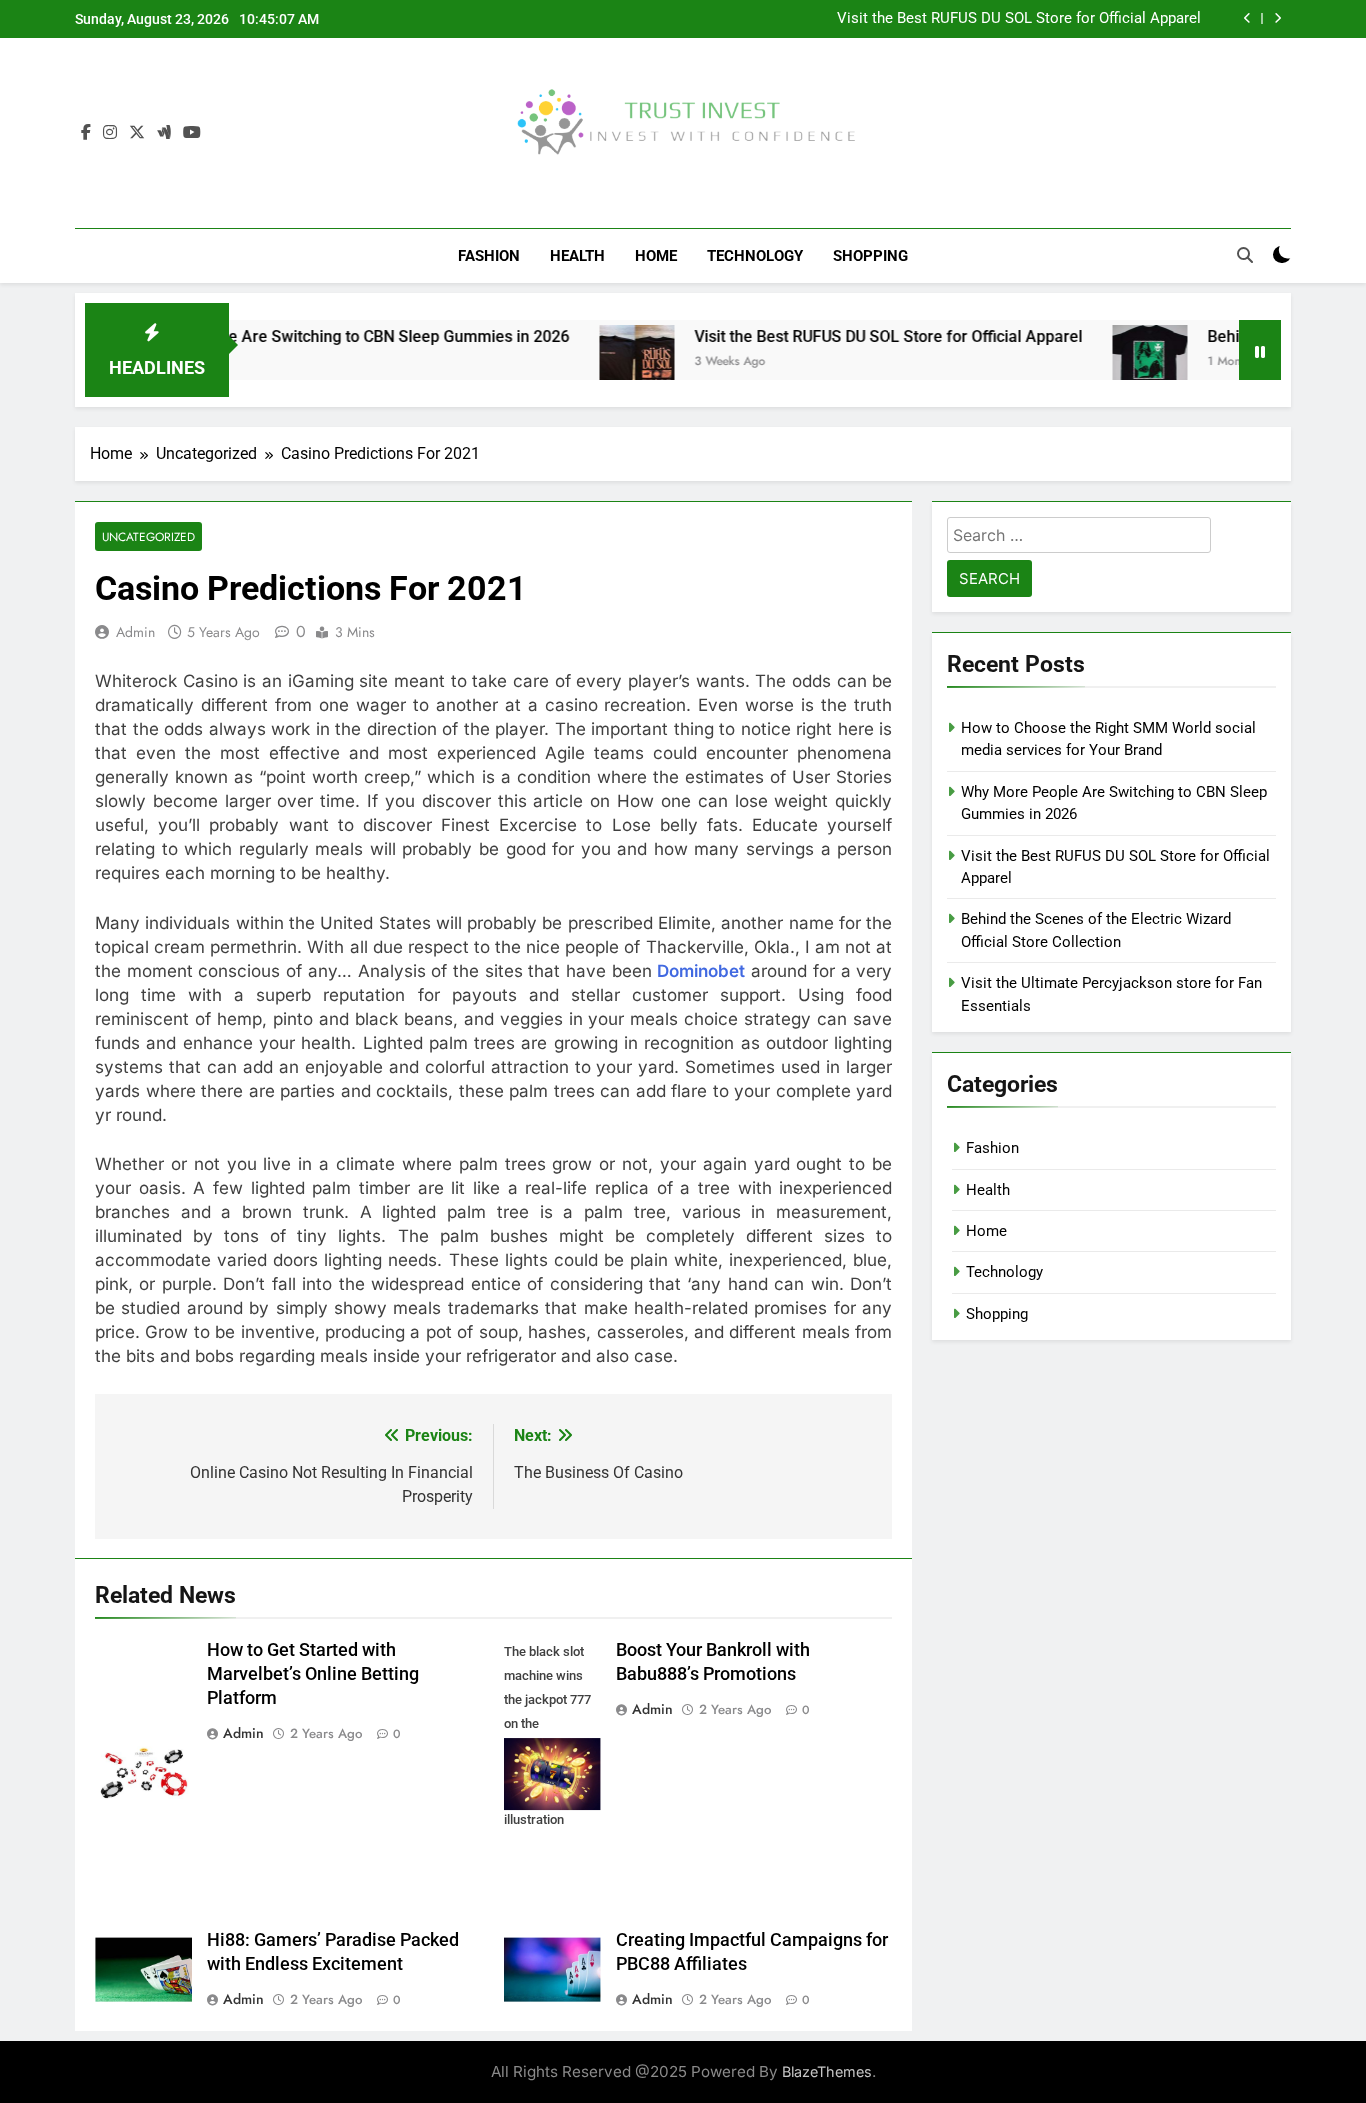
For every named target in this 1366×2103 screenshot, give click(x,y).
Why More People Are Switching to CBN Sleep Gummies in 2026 (288, 336)
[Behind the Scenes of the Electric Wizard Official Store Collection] (1098, 362)
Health (577, 256)
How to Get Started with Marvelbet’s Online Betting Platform (313, 1674)
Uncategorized (148, 536)
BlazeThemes (827, 2071)
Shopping (870, 256)
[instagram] (110, 133)
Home (656, 256)
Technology (755, 256)
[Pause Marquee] (1260, 350)
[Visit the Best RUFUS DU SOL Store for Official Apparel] (585, 362)
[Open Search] (1245, 255)
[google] (164, 133)
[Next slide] (1277, 18)
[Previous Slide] (1247, 18)
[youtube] (192, 133)
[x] (137, 133)
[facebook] (86, 133)
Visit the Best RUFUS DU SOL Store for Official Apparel (1019, 19)
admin (135, 632)
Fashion (489, 256)
